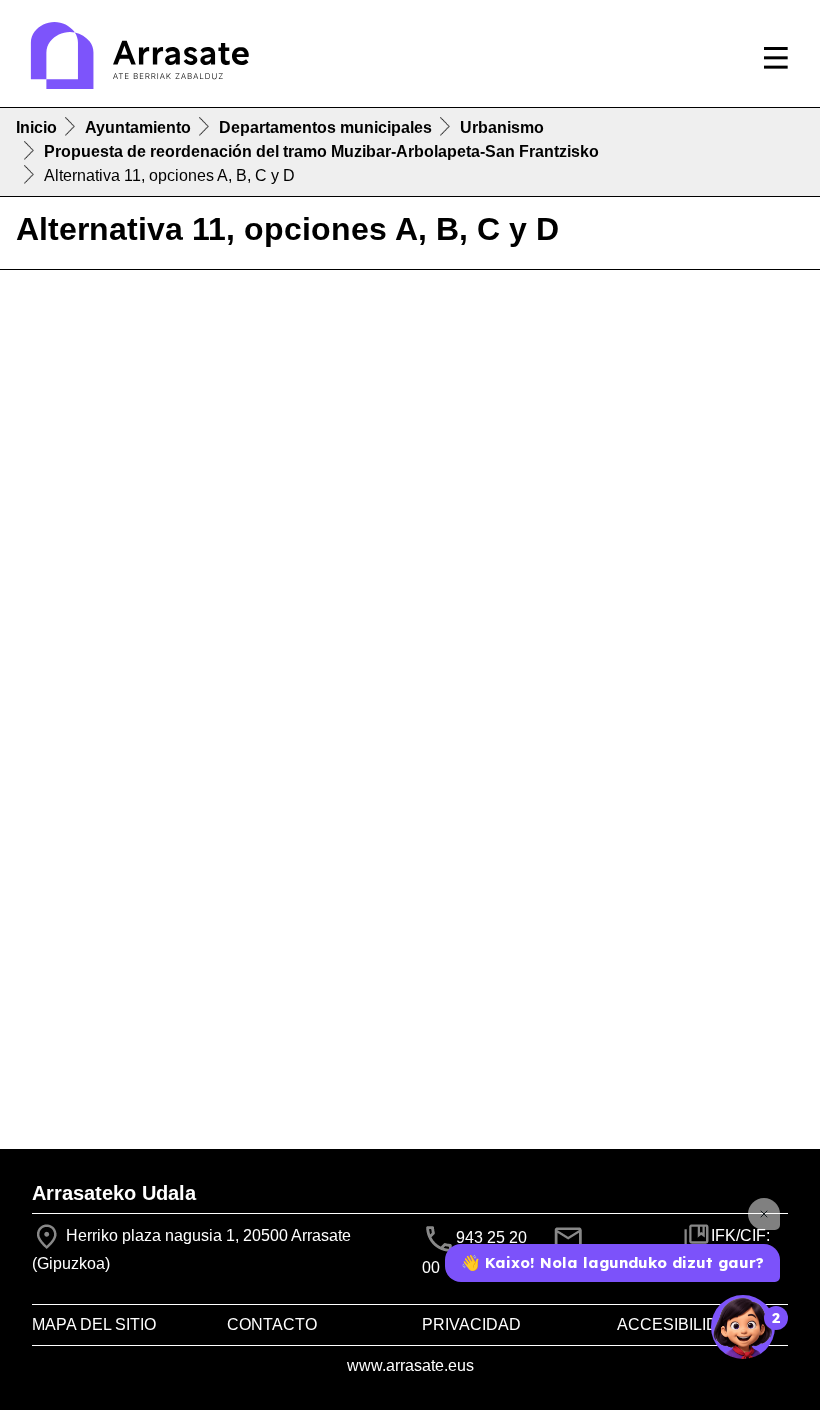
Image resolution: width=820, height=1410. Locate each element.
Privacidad (471, 1324)
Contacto (272, 1324)
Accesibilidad (679, 1324)
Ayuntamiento (138, 127)
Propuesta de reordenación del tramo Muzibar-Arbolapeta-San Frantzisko (321, 151)
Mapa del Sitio (94, 1324)
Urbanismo (502, 127)
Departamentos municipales (325, 127)
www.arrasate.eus (410, 1365)
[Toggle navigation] (776, 58)
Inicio (36, 127)
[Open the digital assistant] (743, 1327)
